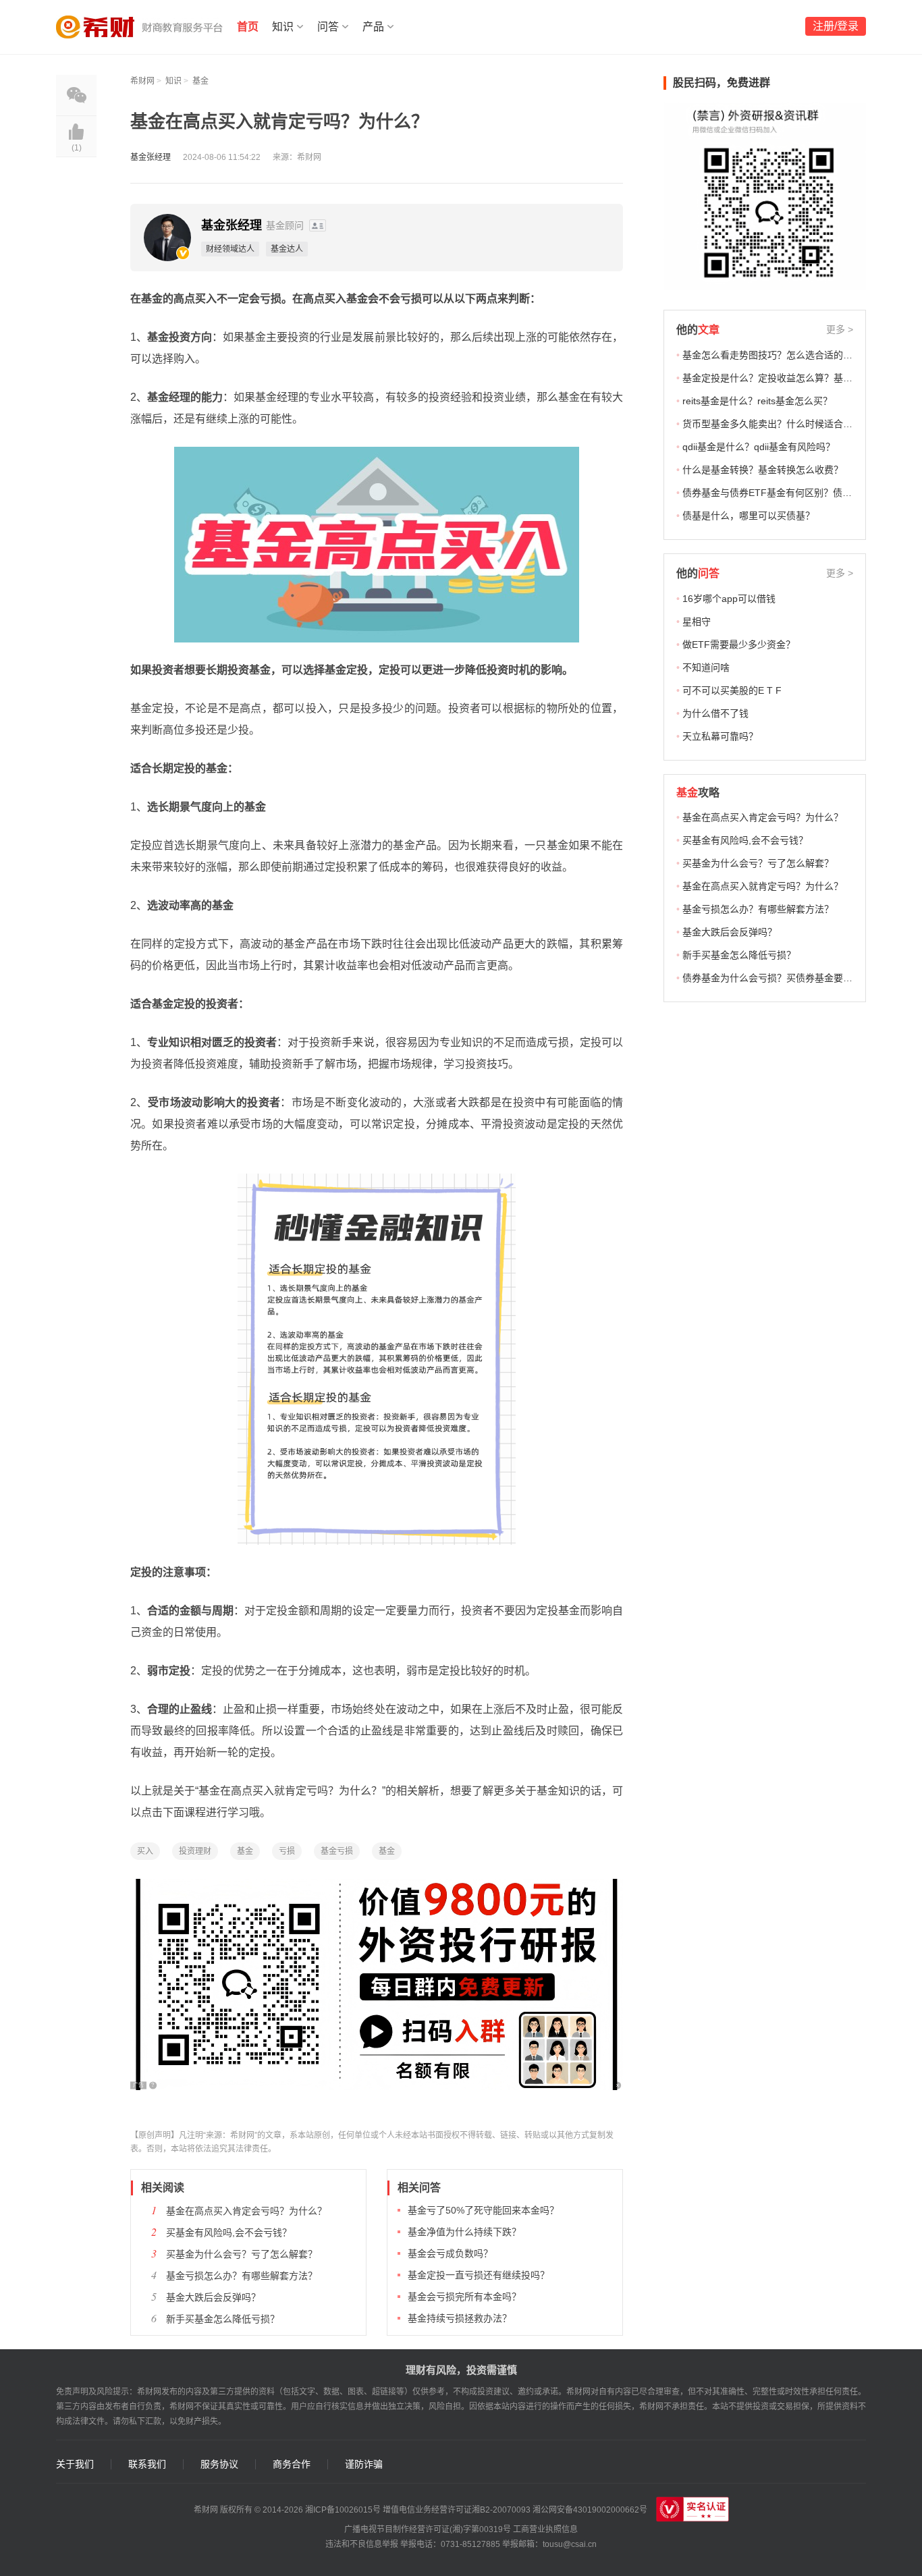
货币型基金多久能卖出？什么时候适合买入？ (777, 424)
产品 (373, 27)
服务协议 (219, 2464)
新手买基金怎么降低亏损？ (223, 2319)
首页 (248, 27)
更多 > (840, 329)
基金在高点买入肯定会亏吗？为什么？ (246, 2211)
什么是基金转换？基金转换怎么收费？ (763, 470)
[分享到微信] (76, 95)
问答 (328, 27)
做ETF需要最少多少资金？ (739, 645)
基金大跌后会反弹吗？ (213, 2297)
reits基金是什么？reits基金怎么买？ (757, 401)
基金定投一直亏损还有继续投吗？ (479, 2275)
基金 (200, 81)
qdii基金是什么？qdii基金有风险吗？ (759, 447)
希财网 (142, 81)
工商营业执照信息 (545, 2529)
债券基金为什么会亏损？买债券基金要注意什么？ (786, 978)
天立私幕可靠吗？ (720, 736)
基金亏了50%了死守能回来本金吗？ (483, 2210)
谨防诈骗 (364, 2464)
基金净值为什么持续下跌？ (464, 2232)
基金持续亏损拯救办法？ (460, 2318)
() (77, 148)
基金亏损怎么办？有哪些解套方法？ (242, 2276)
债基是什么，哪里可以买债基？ (749, 516)
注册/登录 (836, 26)
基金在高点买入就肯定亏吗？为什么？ (763, 886)
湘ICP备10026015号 (343, 2510)
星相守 (697, 622)
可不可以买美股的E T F (732, 690)
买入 (145, 1851)
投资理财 (195, 1851)
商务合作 (292, 2464)
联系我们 (147, 2464)
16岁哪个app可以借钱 (729, 599)
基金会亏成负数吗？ (450, 2253)
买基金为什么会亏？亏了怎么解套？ (242, 2254)
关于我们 (75, 2464)
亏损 (287, 1851)
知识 (283, 27)
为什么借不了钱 (715, 713)
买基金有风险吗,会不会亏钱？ (229, 2232)
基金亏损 (337, 1851)
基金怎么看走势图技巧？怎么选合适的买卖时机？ (786, 355)
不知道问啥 (706, 667)
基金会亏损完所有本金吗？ (464, 2297)
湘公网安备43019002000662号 (590, 2510)
